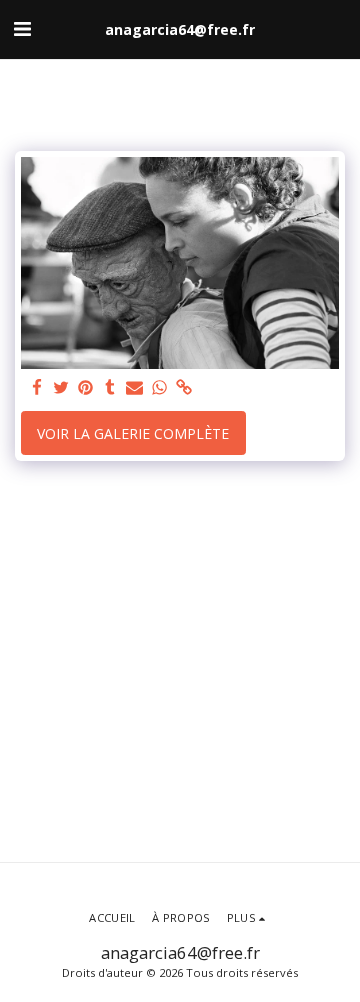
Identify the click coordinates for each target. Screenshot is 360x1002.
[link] (184, 388)
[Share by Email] (135, 388)
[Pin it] (86, 388)
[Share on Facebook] (37, 388)
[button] (22, 28)
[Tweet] (62, 388)
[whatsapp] (160, 388)
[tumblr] (111, 388)
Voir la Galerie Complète (133, 433)
